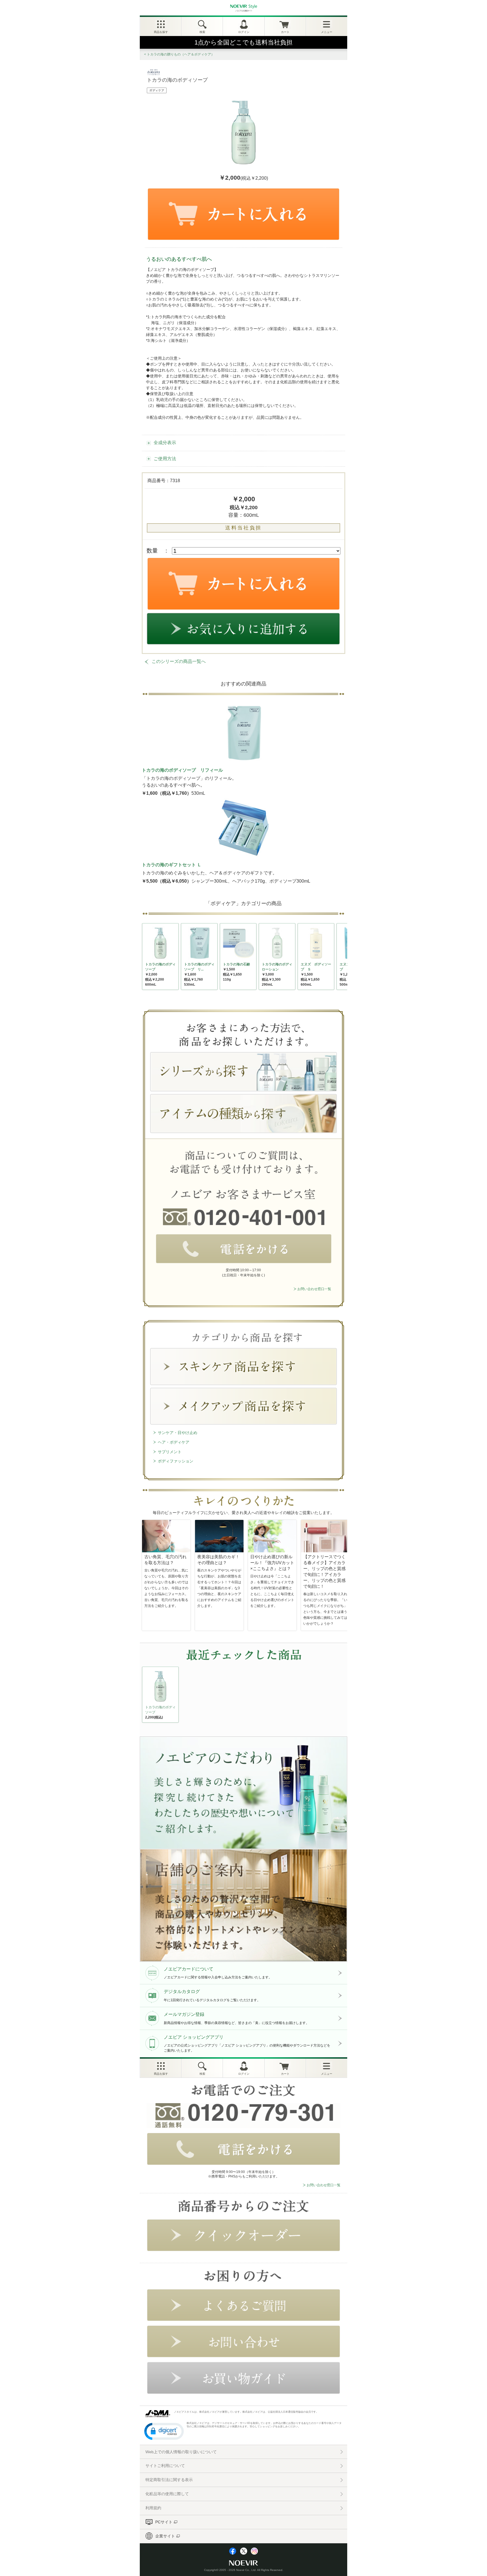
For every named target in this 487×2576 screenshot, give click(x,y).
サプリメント (170, 1452)
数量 (152, 551)
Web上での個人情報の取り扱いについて (181, 2452)
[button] (164, 2431)
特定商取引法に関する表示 (169, 2480)
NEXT (147, 1696)
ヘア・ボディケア (174, 1442)
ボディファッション (176, 1461)
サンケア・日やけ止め (178, 1433)
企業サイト (165, 2536)
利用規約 (153, 2508)
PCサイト (164, 2522)
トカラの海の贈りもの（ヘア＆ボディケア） (181, 54)
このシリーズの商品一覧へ (179, 661)
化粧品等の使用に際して (167, 2494)
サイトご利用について (165, 2466)
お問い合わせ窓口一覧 (314, 1289)
